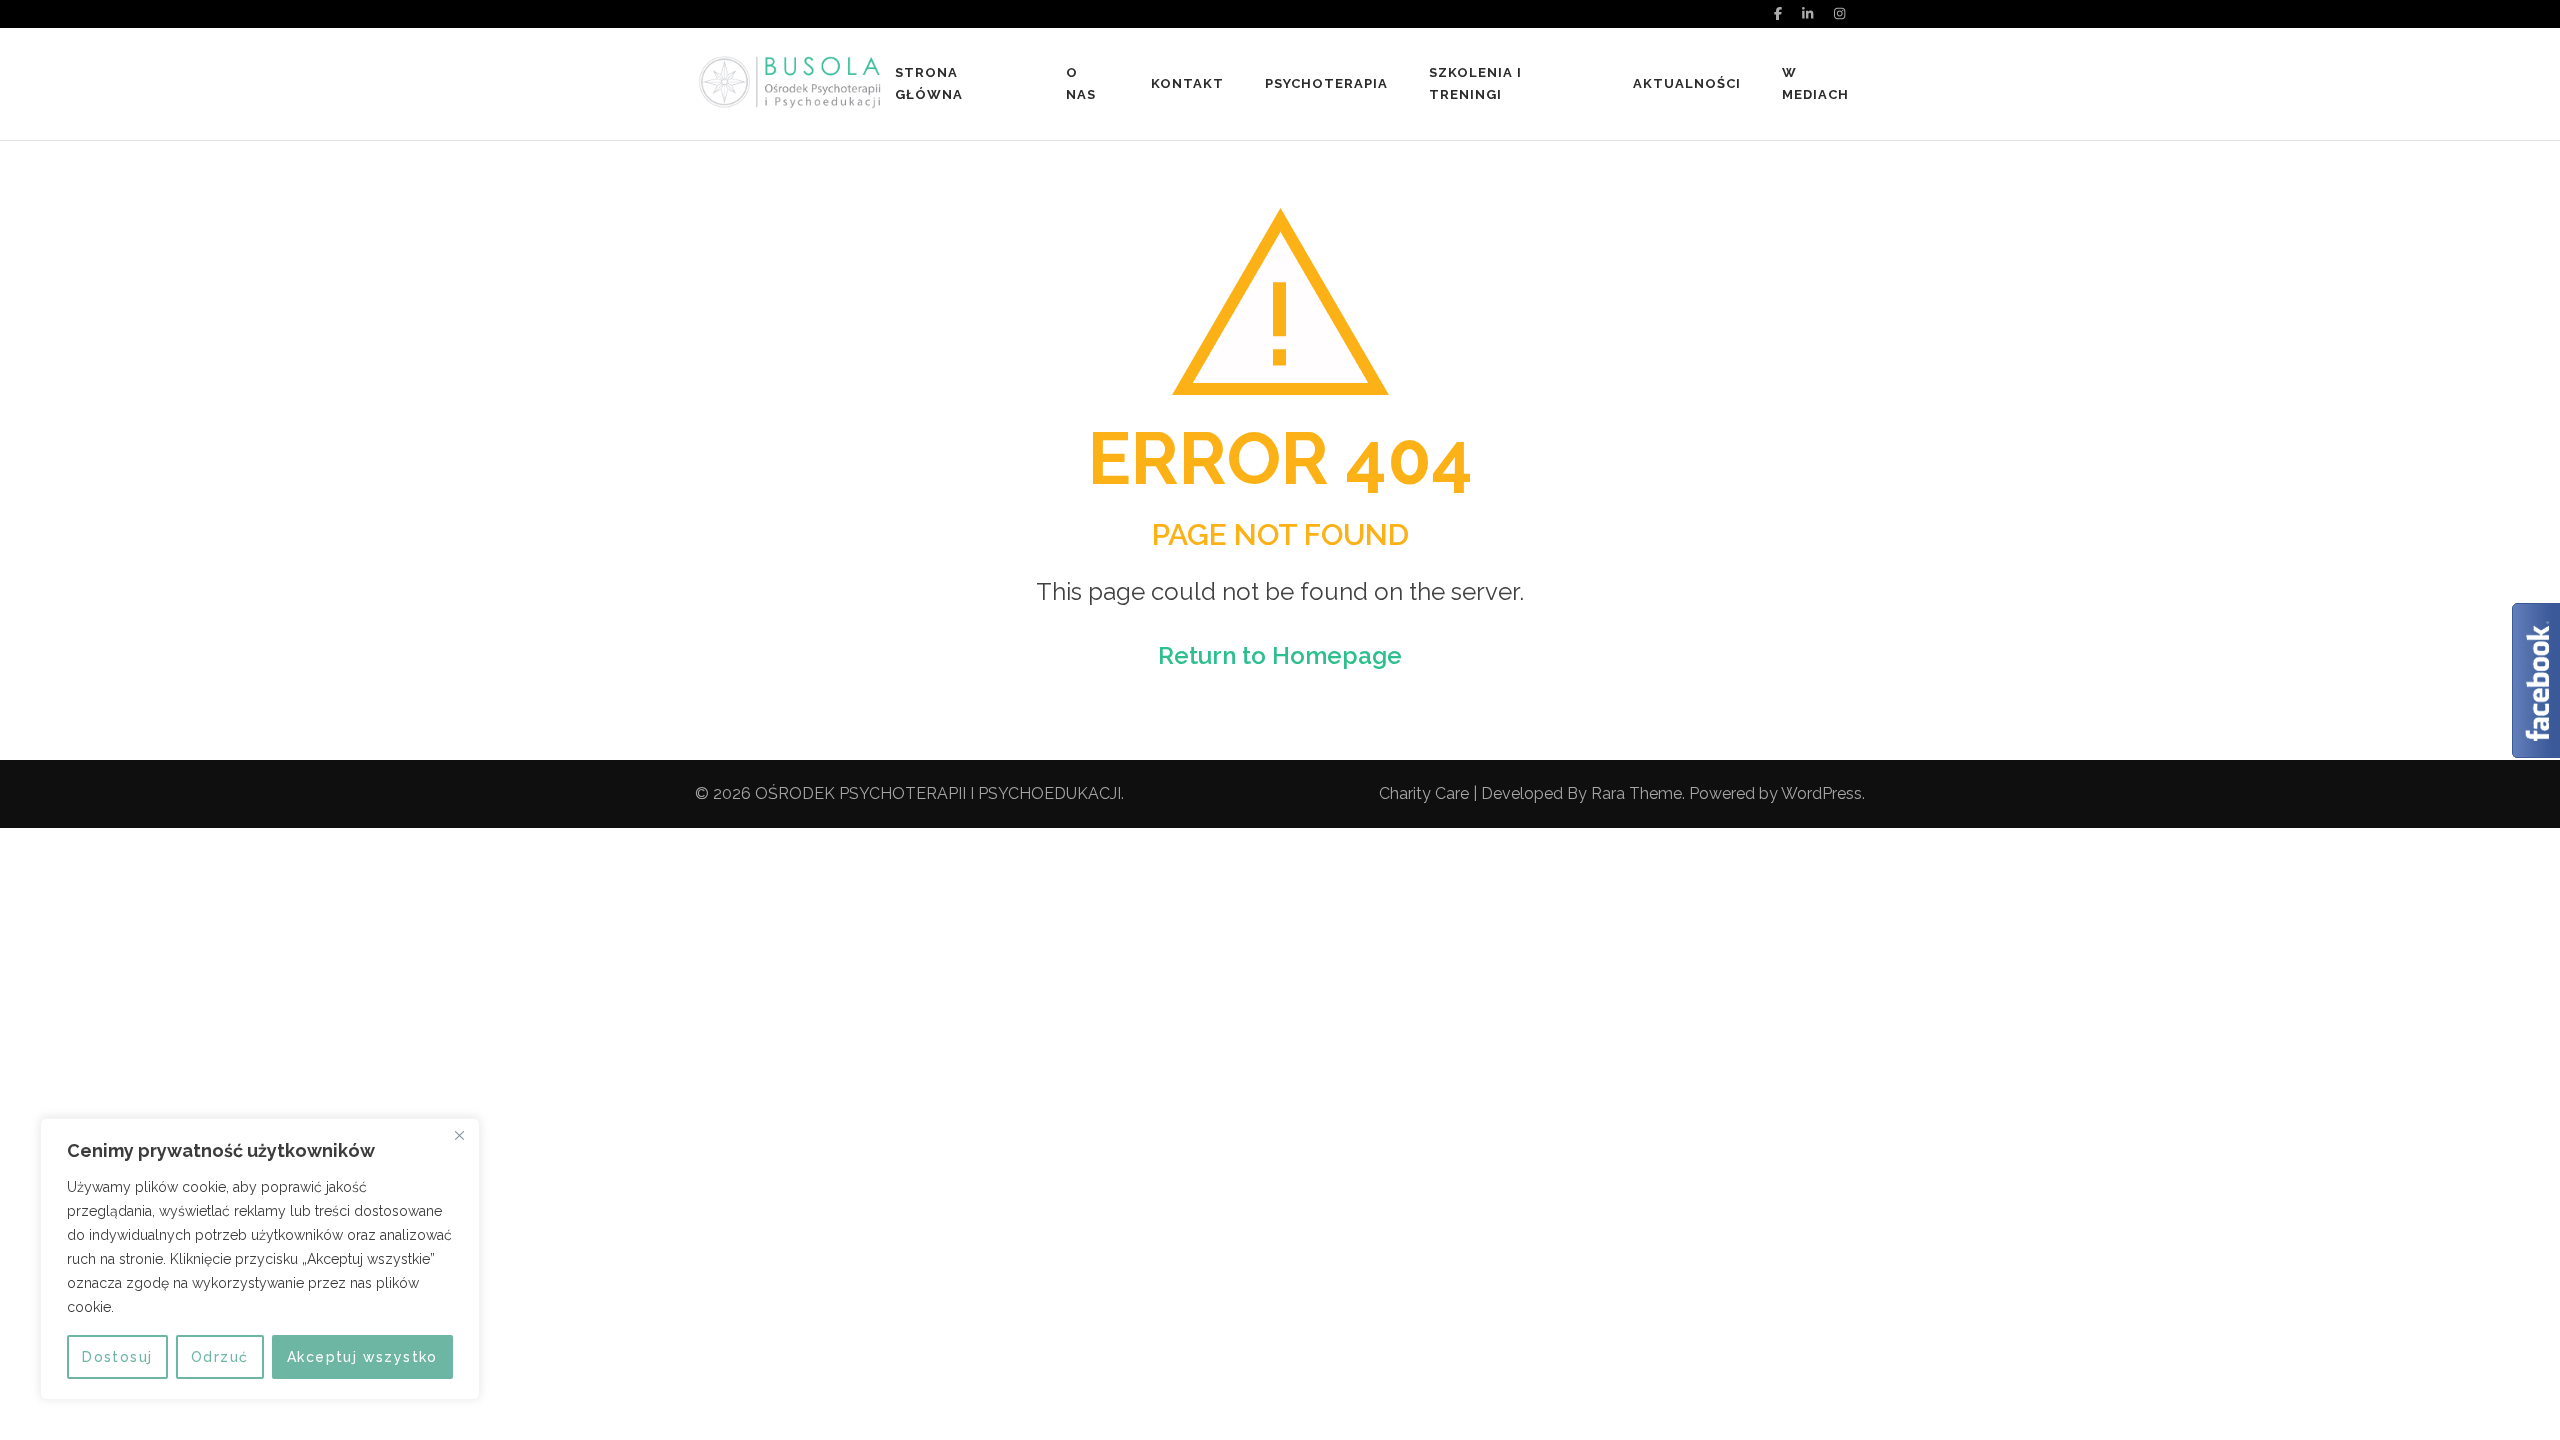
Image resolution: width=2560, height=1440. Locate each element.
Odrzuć (219, 1357)
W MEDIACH (1815, 83)
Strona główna (929, 83)
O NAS (1081, 83)
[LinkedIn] (1807, 13)
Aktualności (1687, 83)
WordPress (1821, 793)
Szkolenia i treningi (1475, 83)
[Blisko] (459, 1135)
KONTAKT (1187, 83)
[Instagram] (1839, 13)
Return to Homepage (1280, 655)
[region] (260, 1259)
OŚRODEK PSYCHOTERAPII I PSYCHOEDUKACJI (938, 793)
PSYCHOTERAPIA (1326, 83)
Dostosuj (117, 1357)
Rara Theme (1636, 793)
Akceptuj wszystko (362, 1357)
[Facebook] (1778, 13)
